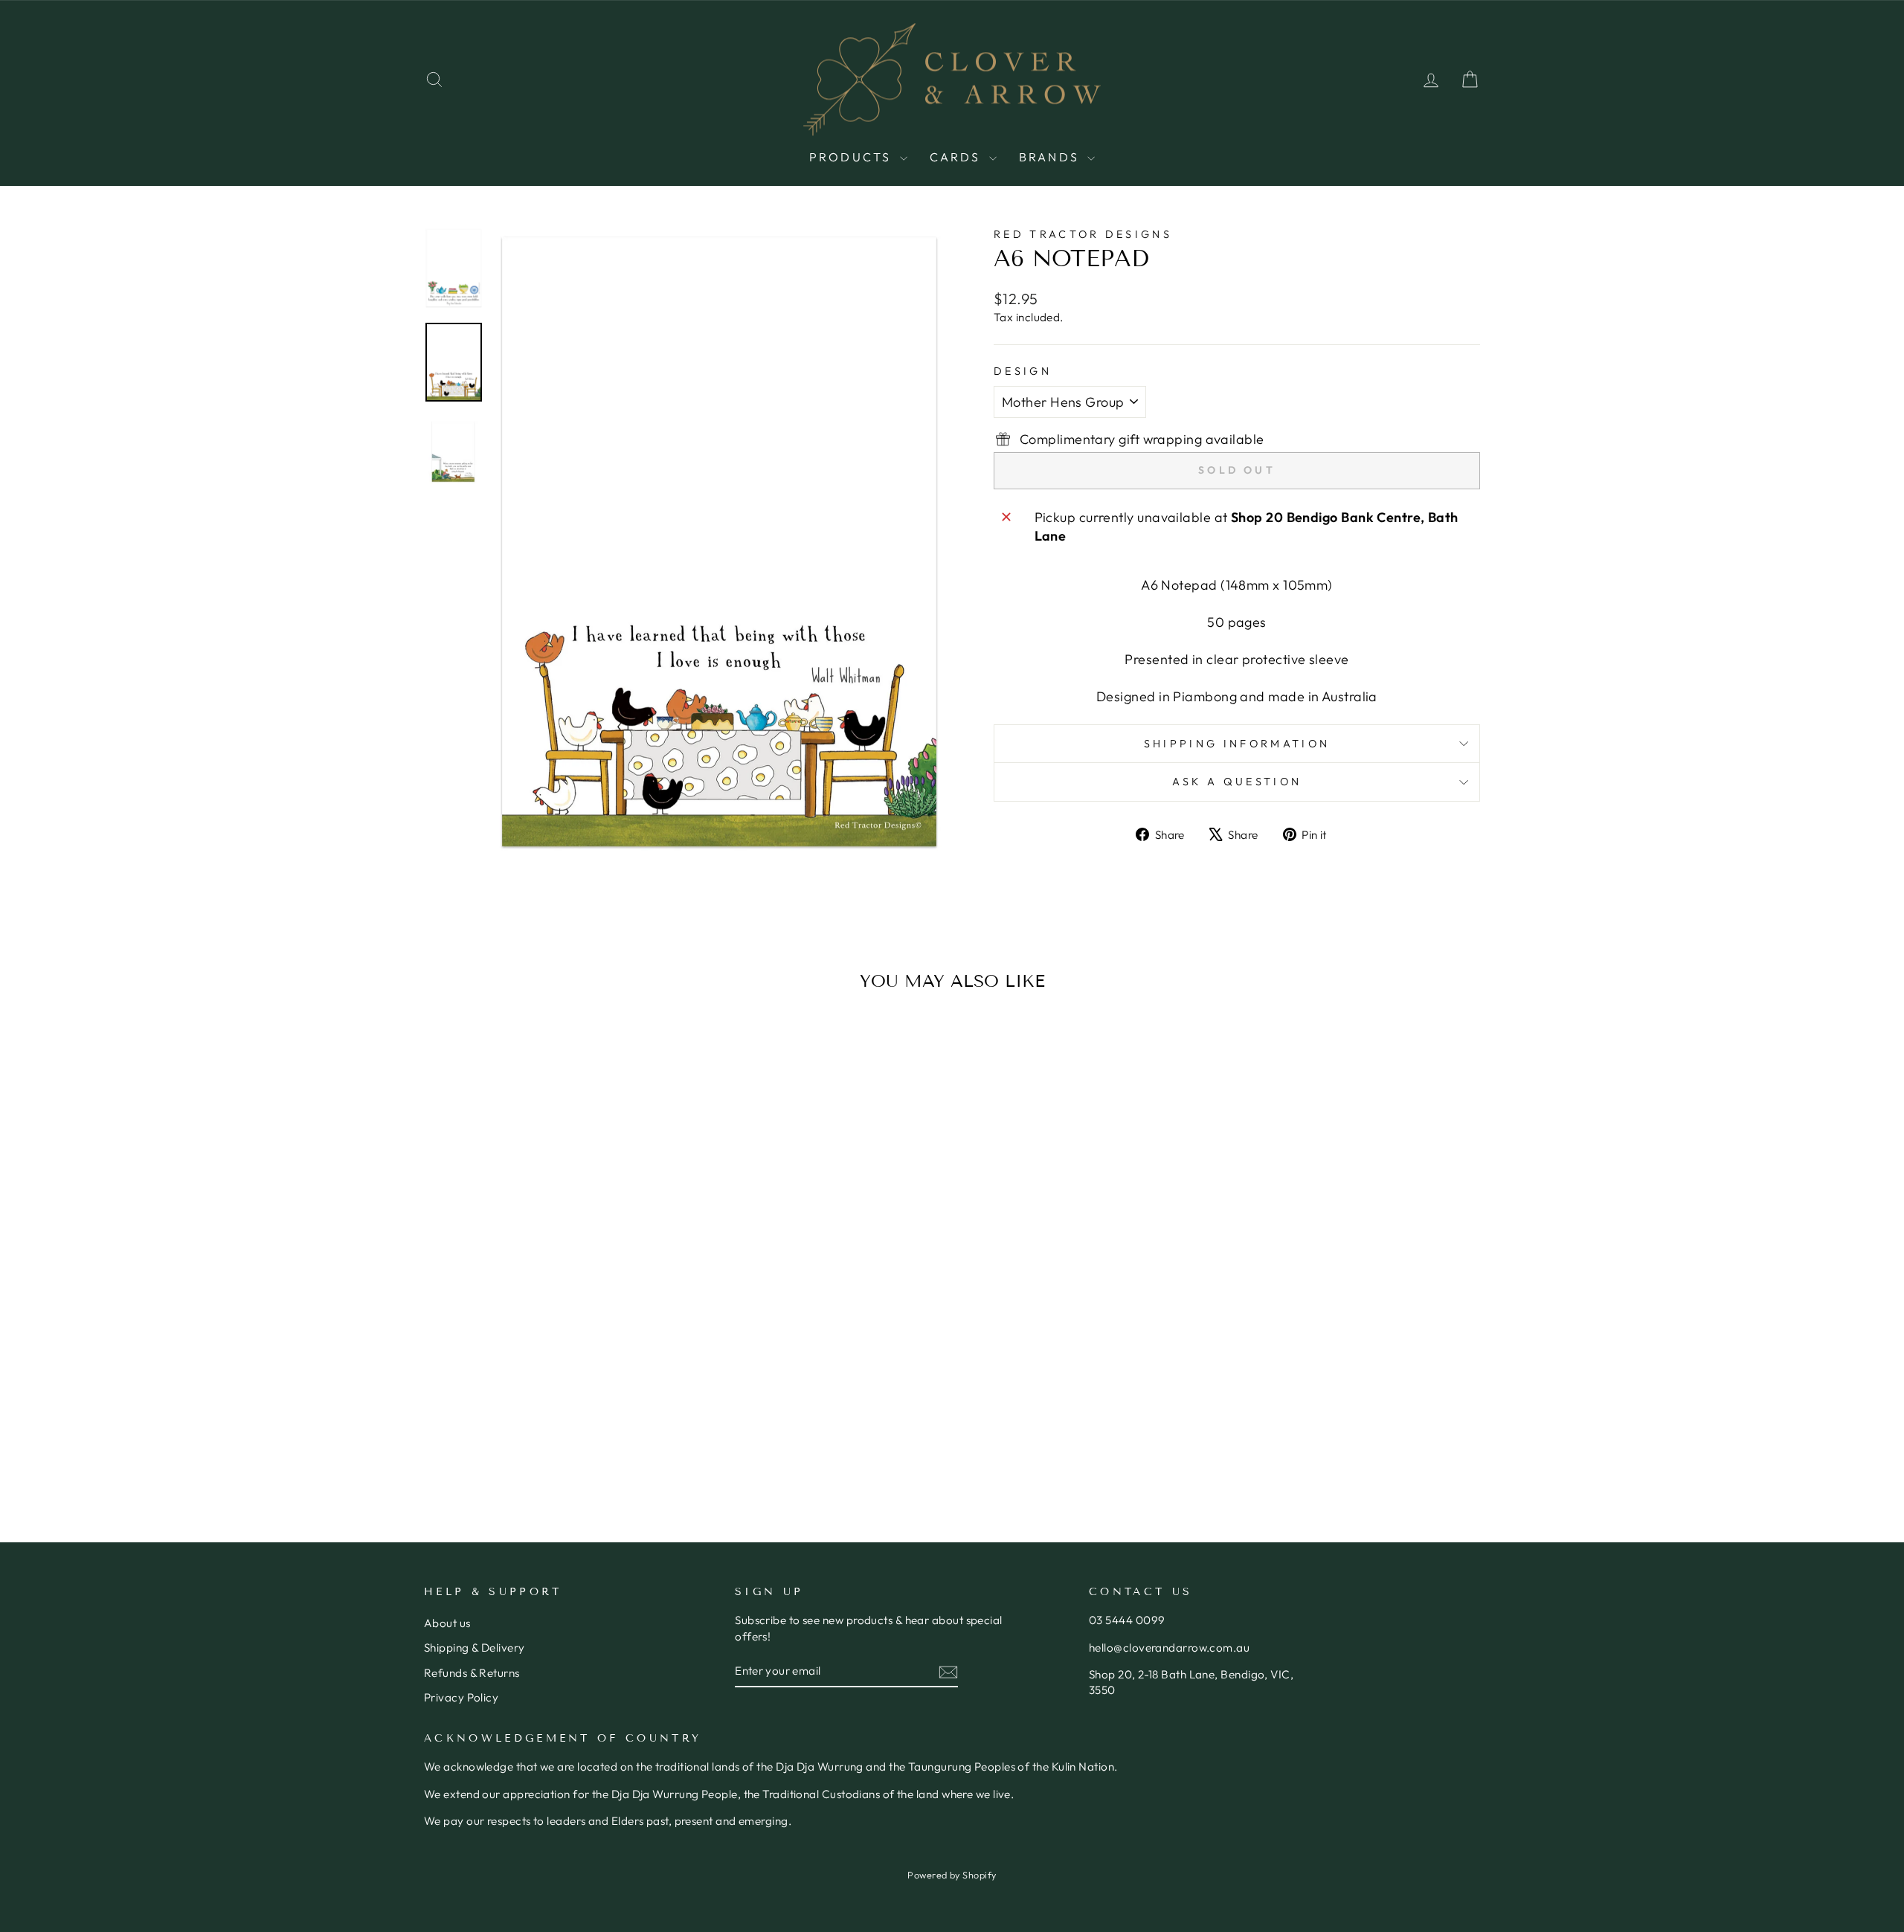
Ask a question (1237, 782)
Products (853, 157)
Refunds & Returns (472, 1673)
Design (1023, 371)
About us (447, 1623)
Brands (1051, 157)
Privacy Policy (461, 1697)
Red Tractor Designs (1083, 234)
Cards (958, 157)
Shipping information (1237, 744)
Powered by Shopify (952, 1875)
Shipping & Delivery (475, 1648)
